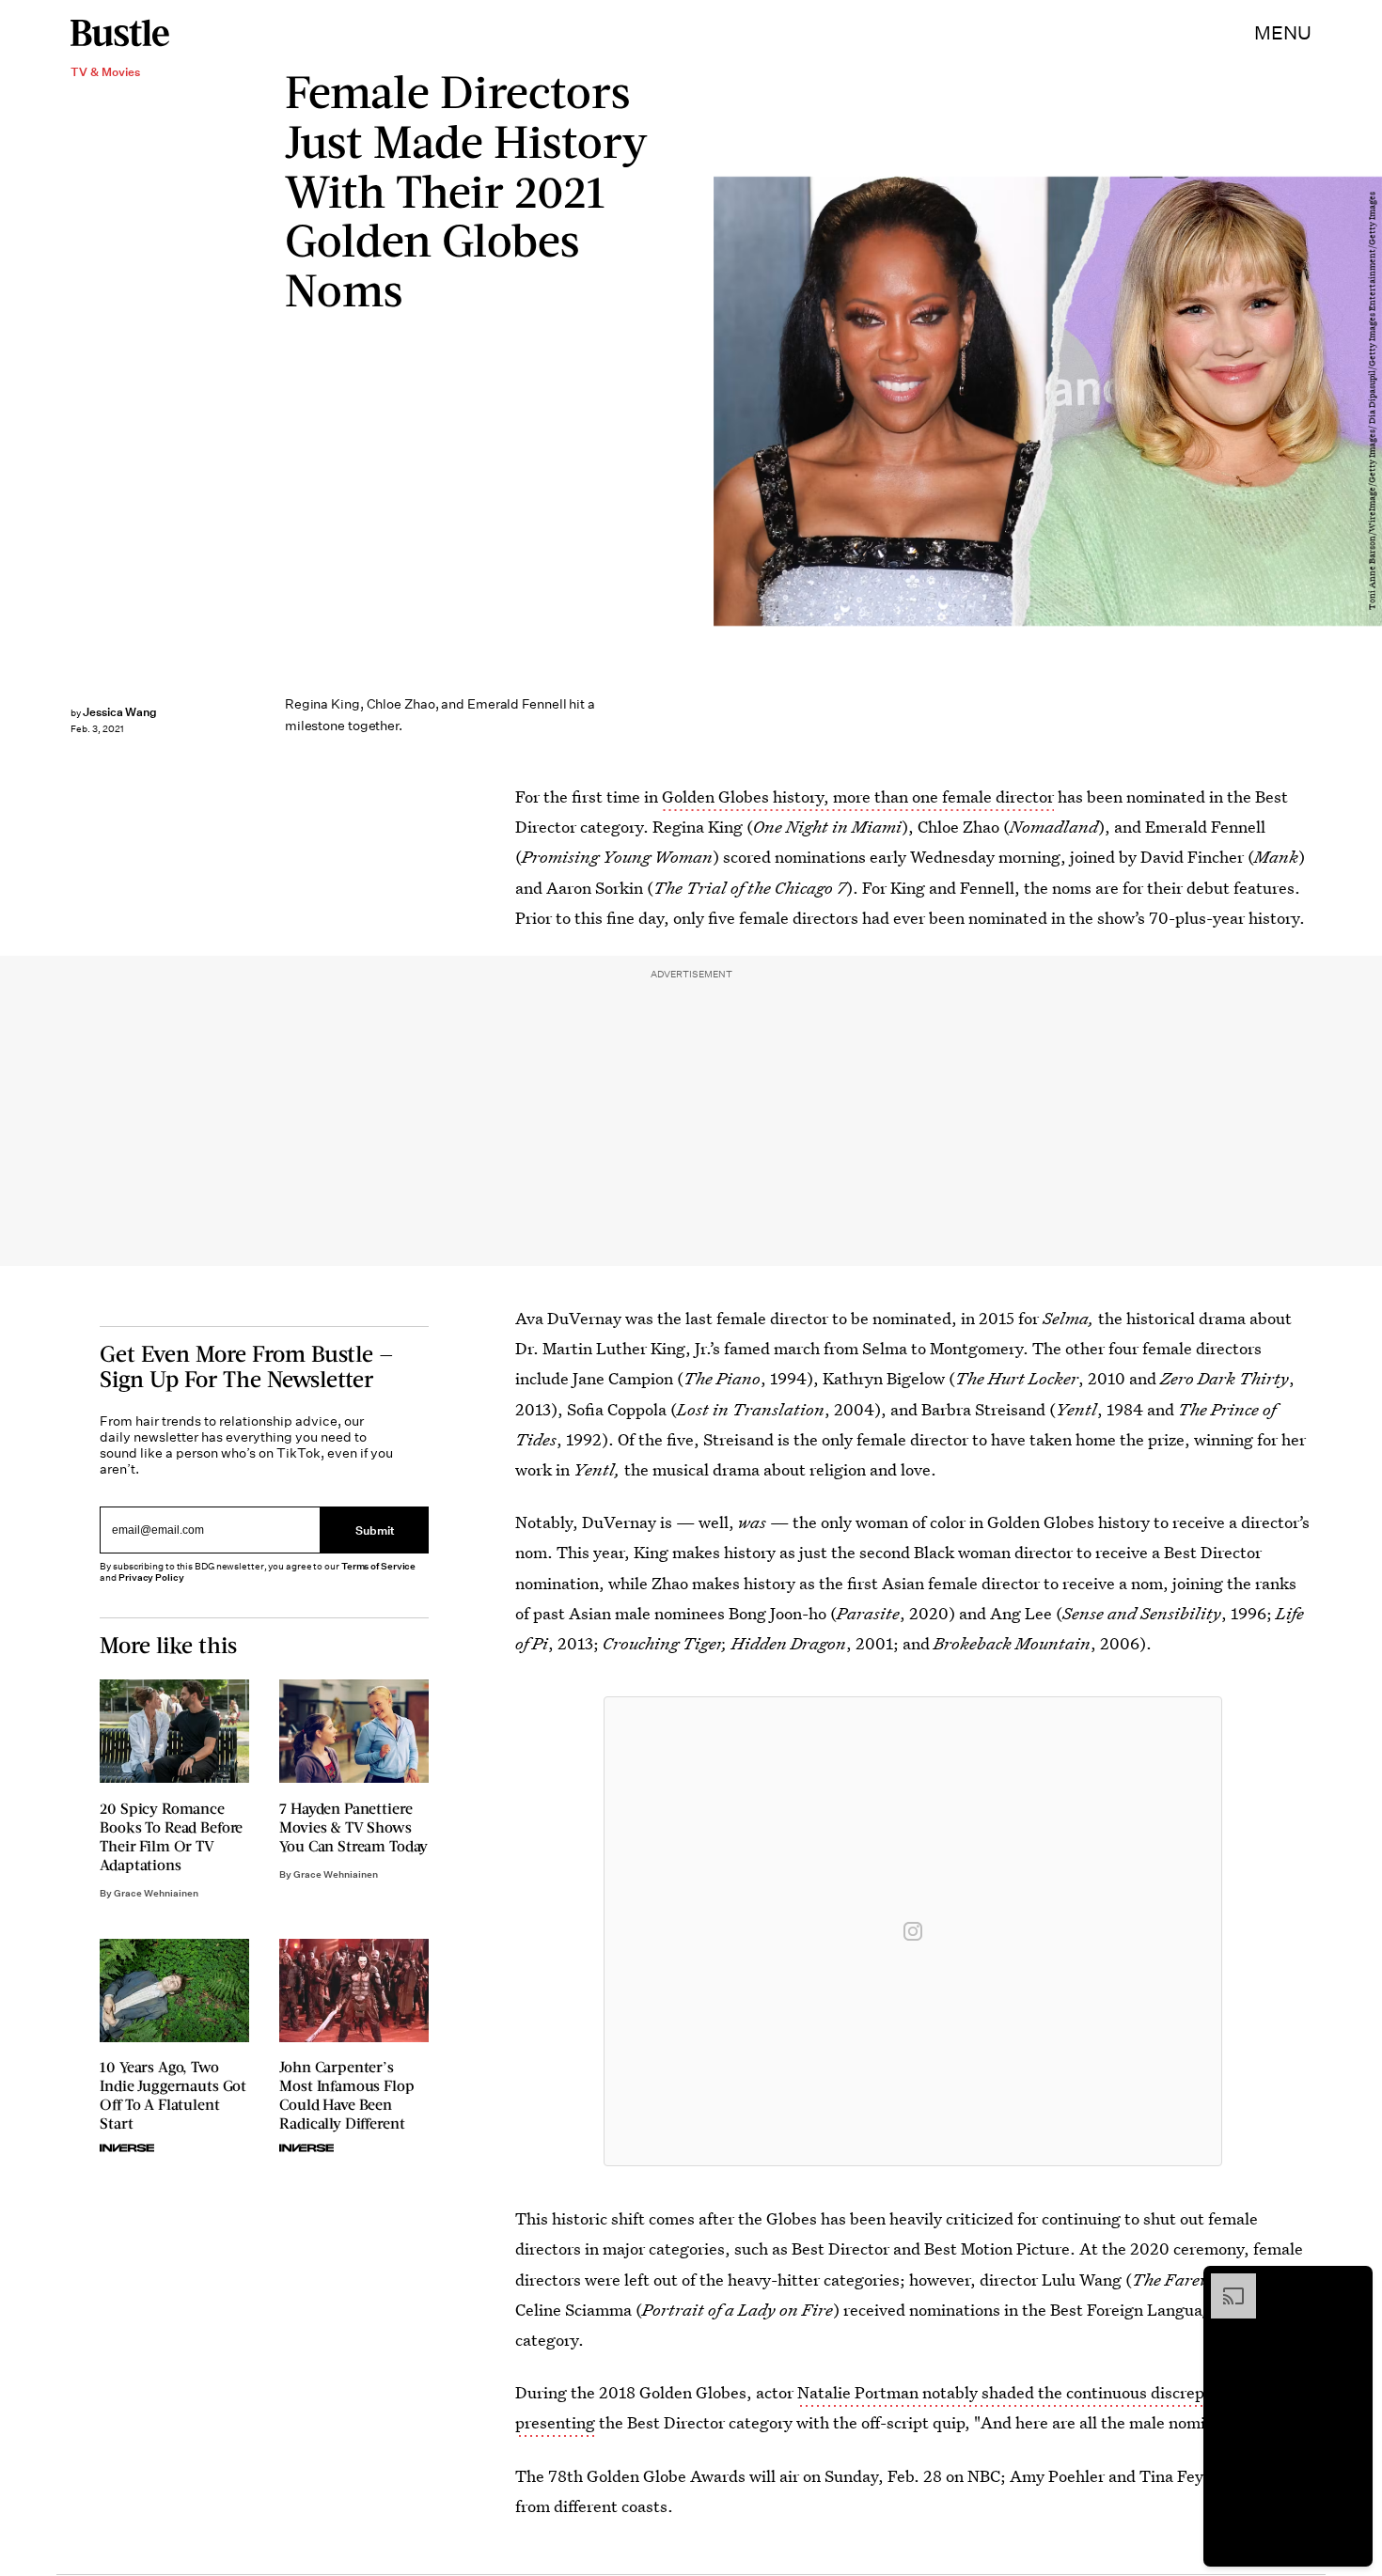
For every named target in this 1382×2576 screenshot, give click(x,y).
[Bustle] (120, 33)
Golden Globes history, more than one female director (858, 796)
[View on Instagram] (913, 1931)
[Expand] (1224, 2283)
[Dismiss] (1352, 2283)
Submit (375, 1530)
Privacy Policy (151, 1577)
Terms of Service (378, 1566)
